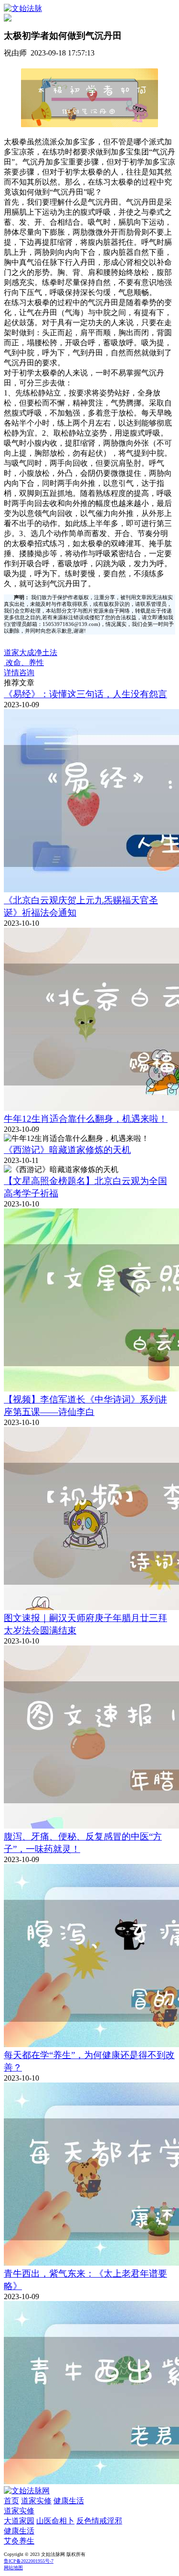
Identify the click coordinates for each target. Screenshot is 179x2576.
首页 (11, 2501)
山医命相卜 (55, 2521)
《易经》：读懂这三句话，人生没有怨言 (85, 694)
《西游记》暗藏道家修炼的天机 (67, 1150)
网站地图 (13, 2568)
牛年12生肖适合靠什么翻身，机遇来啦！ (86, 1119)
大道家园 (19, 2521)
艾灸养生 (19, 2541)
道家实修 (36, 2501)
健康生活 (69, 2501)
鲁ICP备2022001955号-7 (29, 2561)
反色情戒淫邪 (99, 2521)
